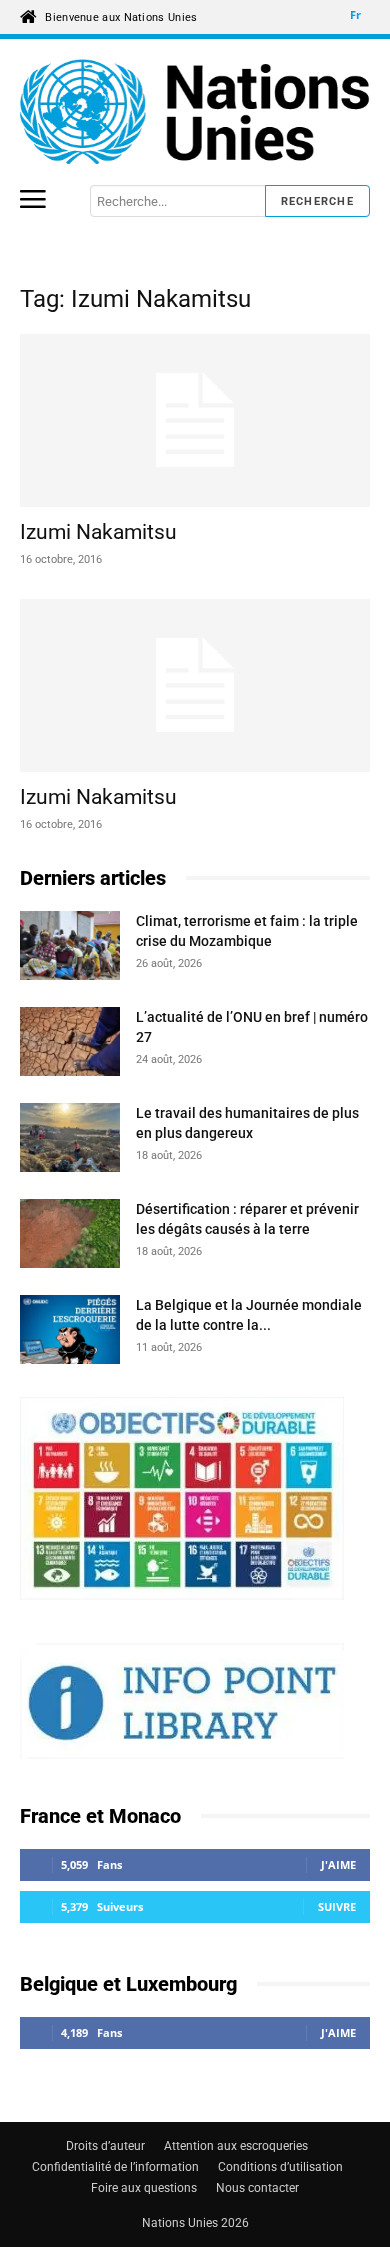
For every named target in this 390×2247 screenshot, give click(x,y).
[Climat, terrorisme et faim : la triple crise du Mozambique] (70, 948)
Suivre (337, 1906)
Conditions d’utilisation (280, 2167)
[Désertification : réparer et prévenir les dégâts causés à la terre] (70, 1236)
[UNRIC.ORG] (195, 112)
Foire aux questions (144, 2188)
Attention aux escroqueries (236, 2146)
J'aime (338, 1864)
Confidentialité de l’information (115, 2167)
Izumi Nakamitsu (98, 532)
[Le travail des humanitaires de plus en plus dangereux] (70, 1140)
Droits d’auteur (105, 2146)
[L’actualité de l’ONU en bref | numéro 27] (70, 1044)
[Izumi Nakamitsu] (195, 420)
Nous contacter (257, 2188)
